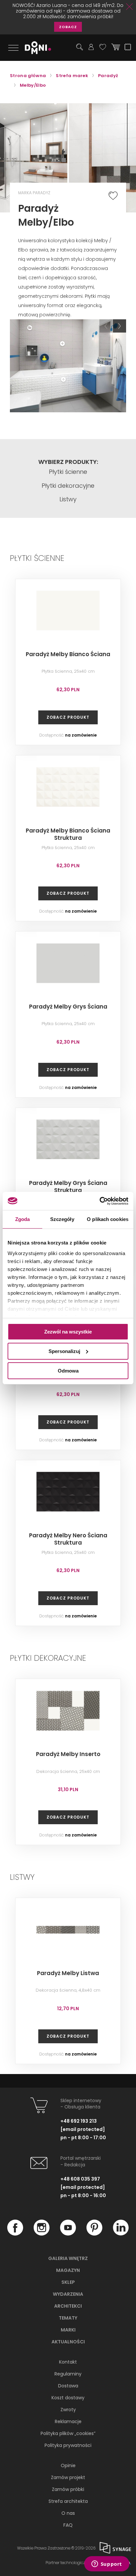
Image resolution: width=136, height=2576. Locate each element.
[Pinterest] (94, 2234)
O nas (68, 2513)
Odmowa (68, 1370)
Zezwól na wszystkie (68, 1332)
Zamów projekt (68, 2477)
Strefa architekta (68, 2501)
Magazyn (68, 2270)
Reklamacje (68, 2421)
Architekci (68, 2306)
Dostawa (68, 2386)
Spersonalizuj (64, 1351)
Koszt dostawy (68, 2398)
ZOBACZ (68, 27)
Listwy (68, 499)
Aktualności (68, 2342)
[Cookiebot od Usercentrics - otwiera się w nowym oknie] (100, 1201)
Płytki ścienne (68, 472)
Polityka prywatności (68, 2445)
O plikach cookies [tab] (108, 1219)
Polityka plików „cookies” (68, 2433)
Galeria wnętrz (68, 2258)
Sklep (68, 2282)
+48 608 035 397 (80, 2179)
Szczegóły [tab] (62, 1219)
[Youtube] (68, 2234)
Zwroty (68, 2410)
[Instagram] (42, 2234)
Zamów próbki (68, 2489)
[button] (106, 326)
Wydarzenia (68, 2294)
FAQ (68, 2525)
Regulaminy (68, 2374)
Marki (68, 2330)
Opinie (68, 2465)
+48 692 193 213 (79, 2121)
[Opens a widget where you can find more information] (107, 2564)
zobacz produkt (68, 717)
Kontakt (68, 2362)
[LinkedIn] (121, 2234)
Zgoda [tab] (23, 1219)
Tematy (68, 2318)
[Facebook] (15, 2234)
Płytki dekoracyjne (68, 486)
